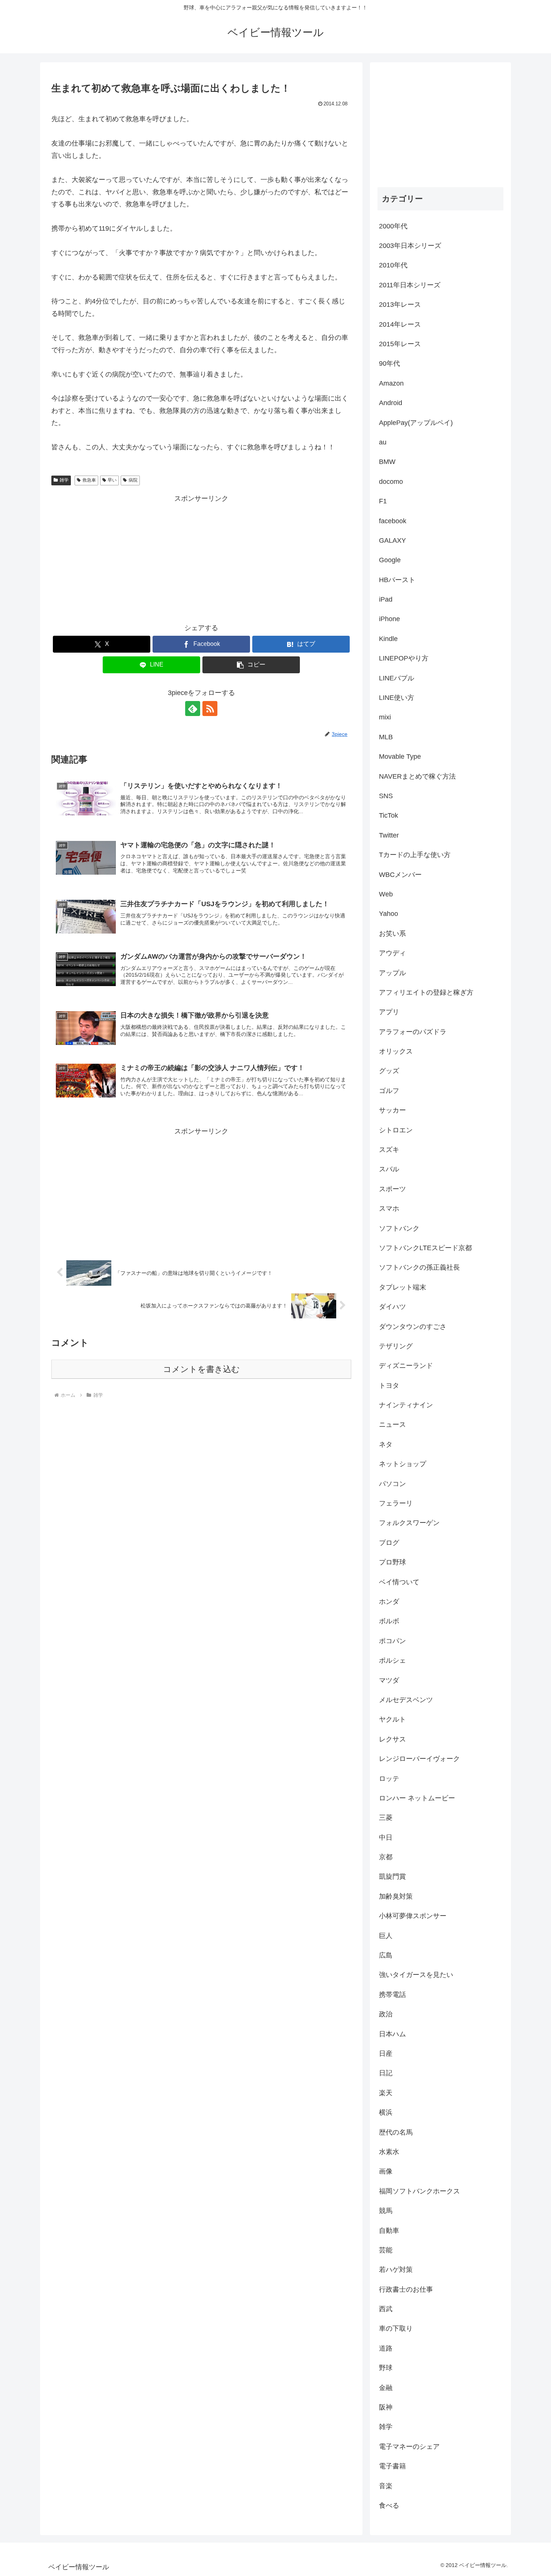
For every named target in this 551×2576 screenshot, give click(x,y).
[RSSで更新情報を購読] (210, 709)
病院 (133, 480)
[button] (251, 665)
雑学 (64, 480)
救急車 (89, 480)
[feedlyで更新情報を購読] (193, 709)
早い (112, 480)
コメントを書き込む (201, 1369)
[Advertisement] (201, 557)
